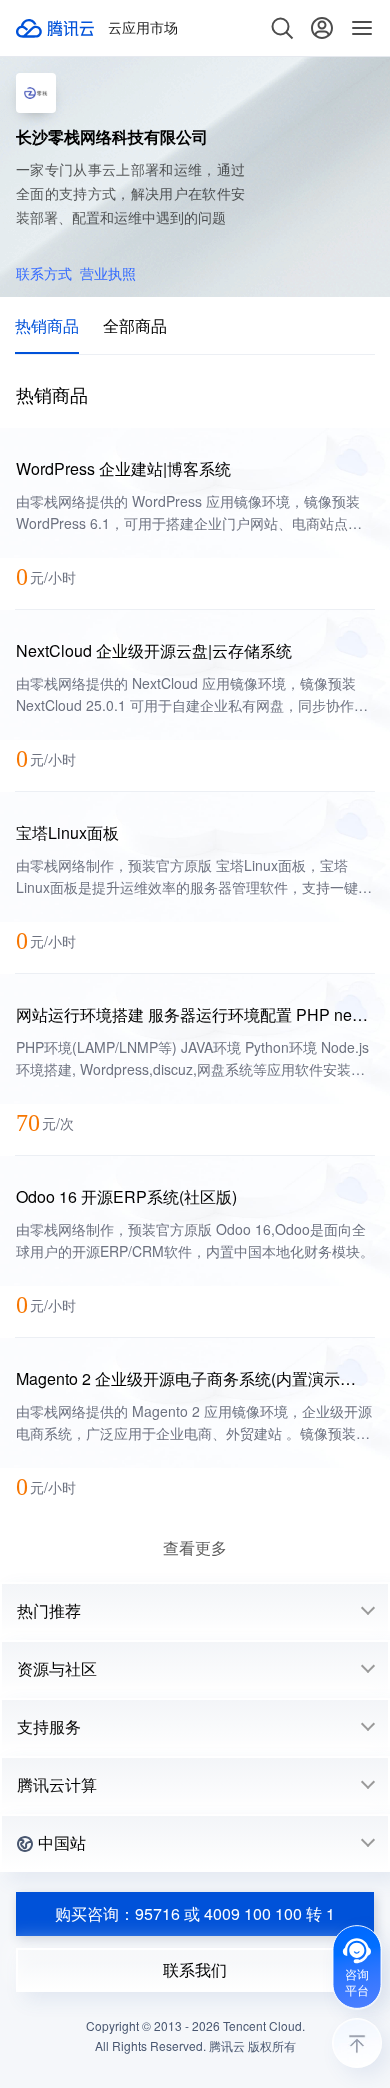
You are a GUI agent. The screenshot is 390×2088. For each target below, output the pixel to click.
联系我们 (195, 1969)
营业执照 (108, 273)
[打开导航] (362, 28)
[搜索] (282, 28)
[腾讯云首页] (56, 28)
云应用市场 (143, 28)
